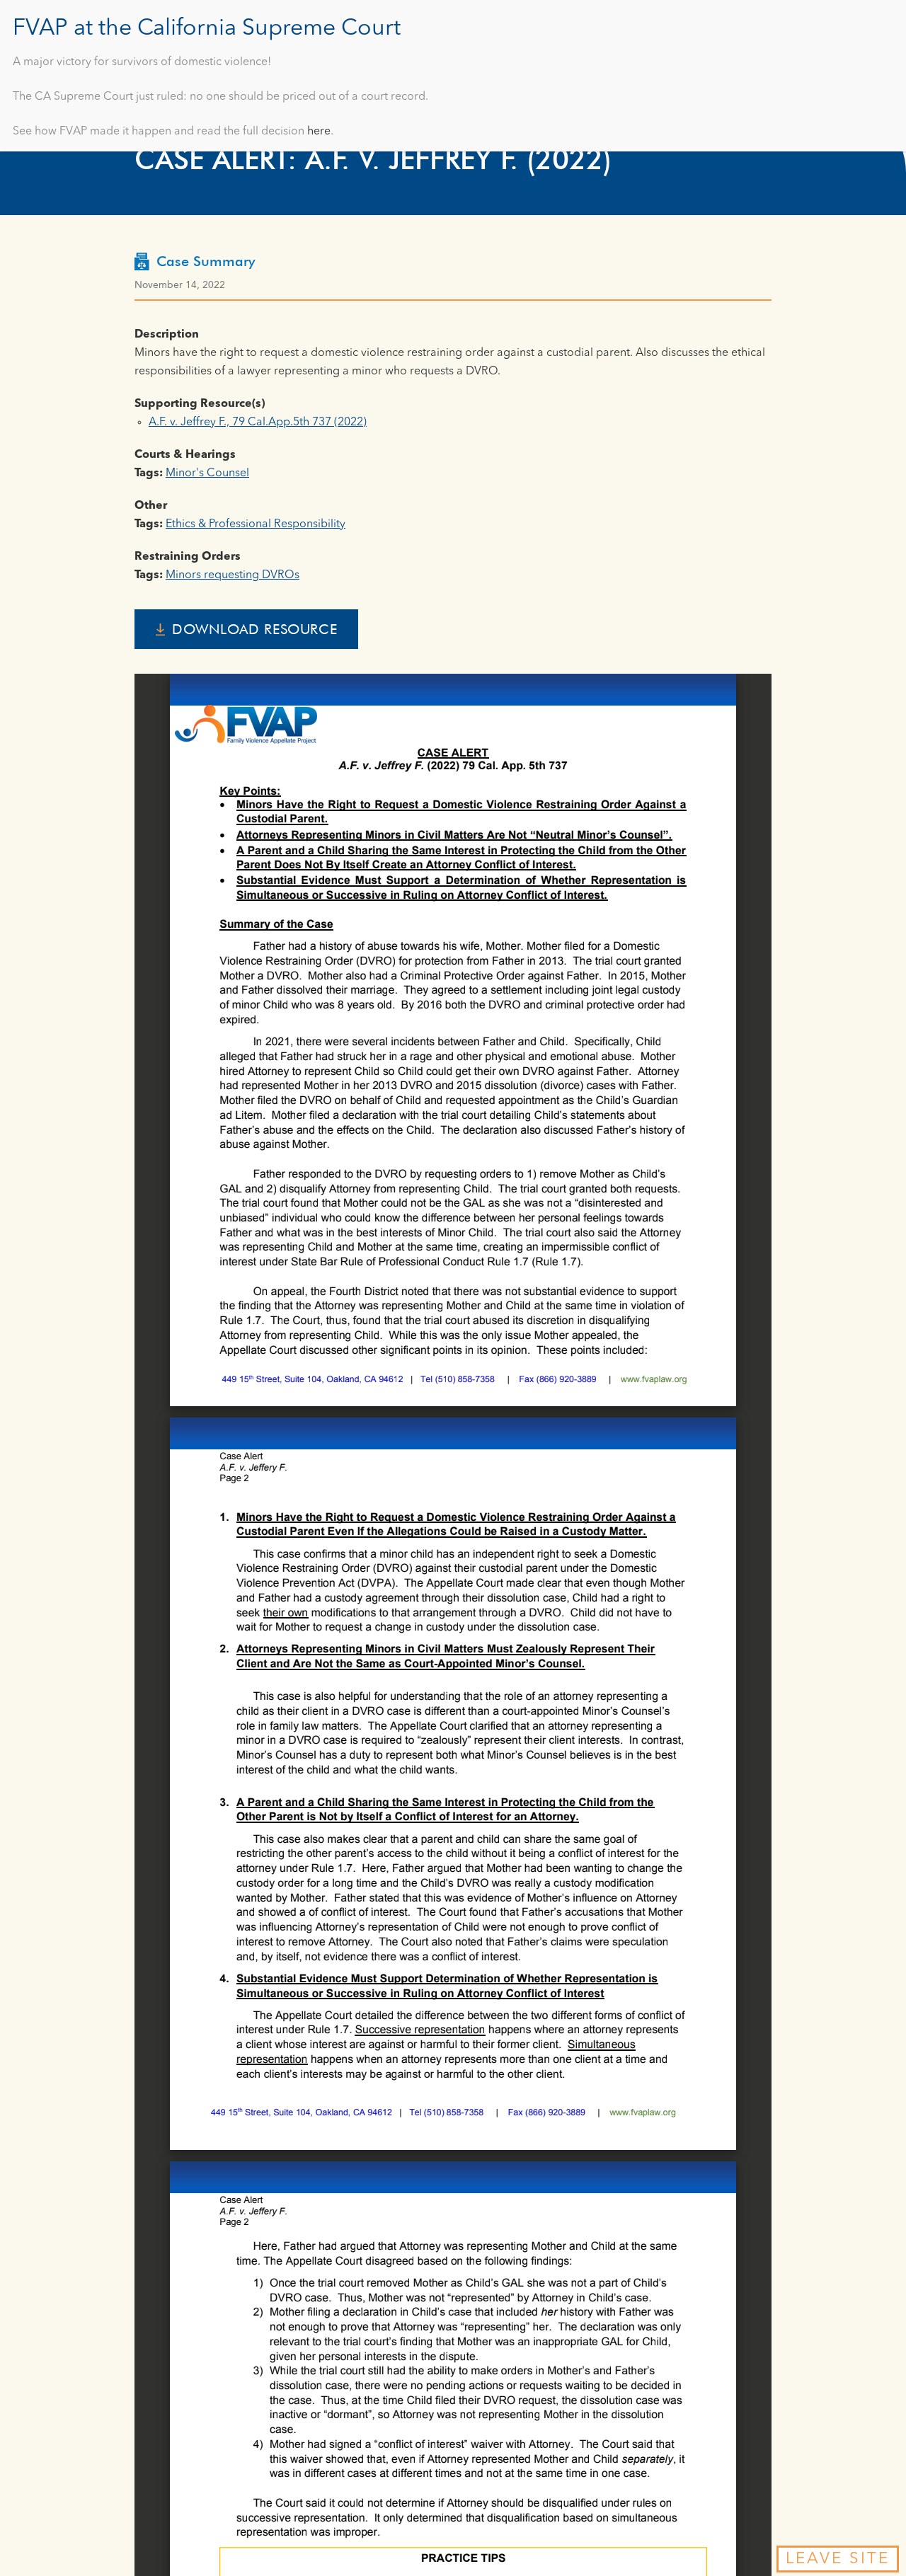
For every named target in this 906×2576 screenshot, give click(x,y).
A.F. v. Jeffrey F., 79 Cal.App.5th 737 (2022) (258, 422)
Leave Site (838, 2559)
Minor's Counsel (207, 473)
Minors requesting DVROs (233, 575)
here (319, 132)
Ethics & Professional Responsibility (256, 524)
